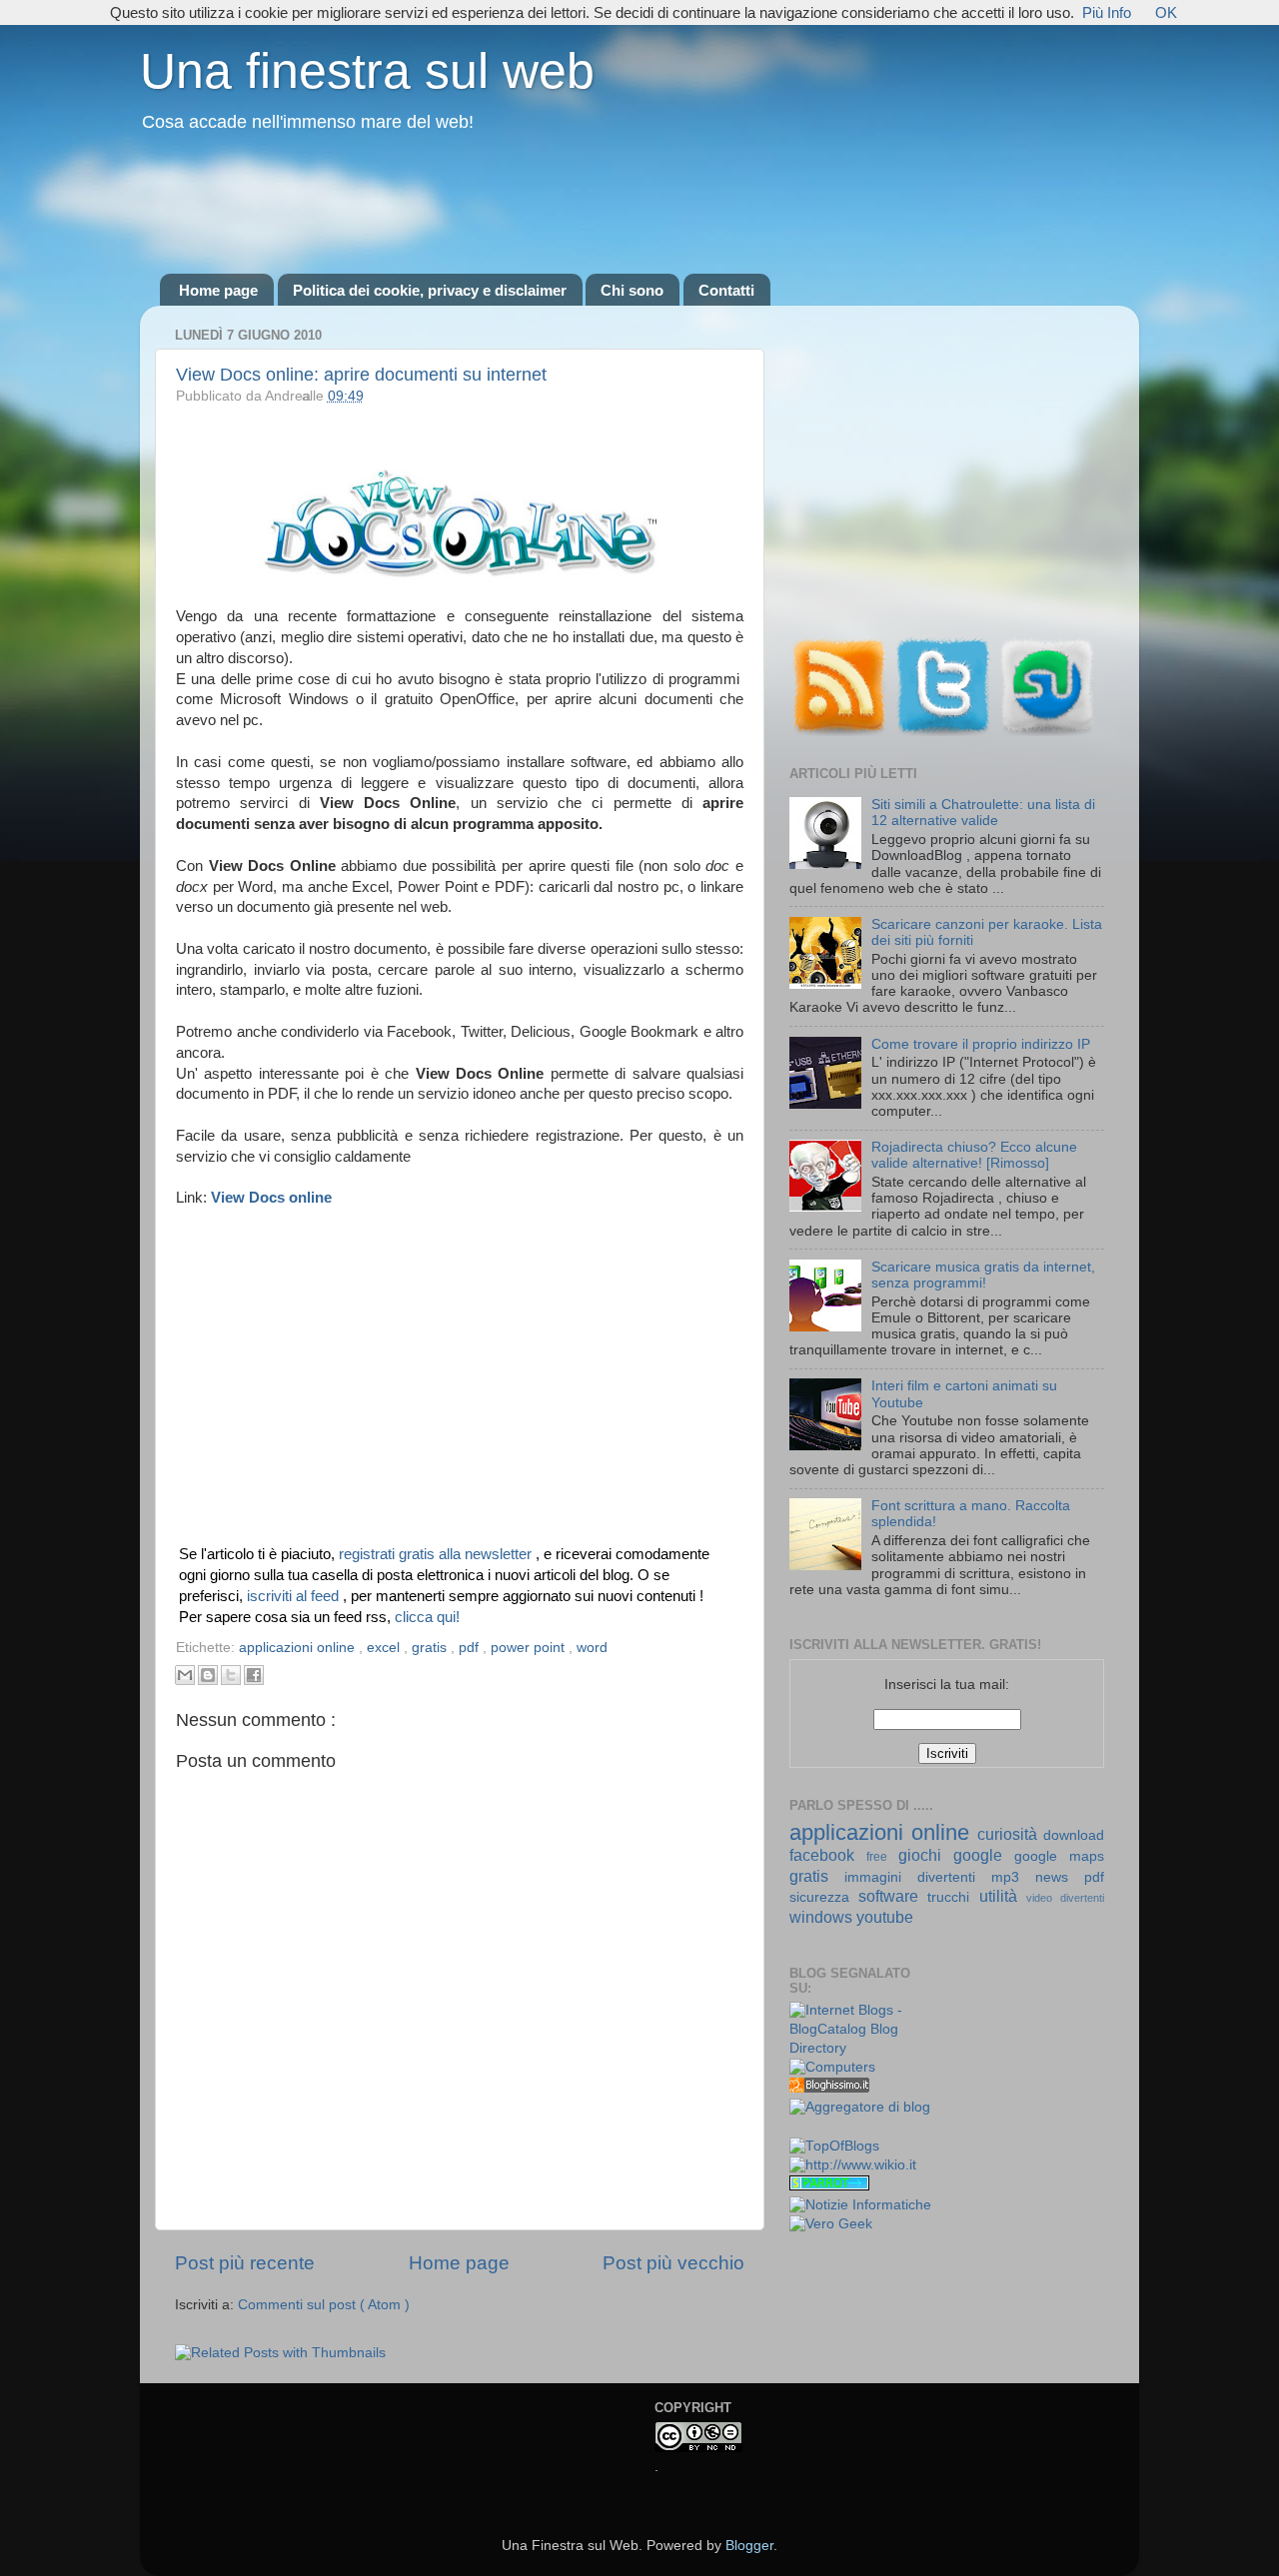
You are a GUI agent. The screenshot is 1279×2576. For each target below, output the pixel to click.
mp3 (1013, 1877)
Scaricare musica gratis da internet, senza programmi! (983, 1275)
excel (385, 1648)
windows (823, 1917)
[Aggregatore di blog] (860, 2107)
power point (530, 1648)
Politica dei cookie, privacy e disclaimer (430, 290)
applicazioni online (299, 1648)
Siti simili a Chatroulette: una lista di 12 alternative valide (983, 813)
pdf (471, 1648)
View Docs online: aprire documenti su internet (361, 375)
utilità (1003, 1896)
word (592, 1648)
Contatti (726, 290)
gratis (431, 1648)
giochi (926, 1855)
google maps (1059, 1856)
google (984, 1855)
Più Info (1107, 12)
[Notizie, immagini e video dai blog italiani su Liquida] (829, 2128)
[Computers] (832, 2067)
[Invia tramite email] (185, 1675)
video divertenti (1065, 1898)
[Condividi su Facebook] (254, 1675)
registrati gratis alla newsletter (437, 1554)
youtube (885, 1917)
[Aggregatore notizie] (829, 2088)
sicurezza (824, 1897)
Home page (218, 290)
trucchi (953, 1897)
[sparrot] (829, 2186)
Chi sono (632, 290)
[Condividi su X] (231, 1675)
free (882, 1857)
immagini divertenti (918, 1877)
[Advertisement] (639, 205)
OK (1166, 12)
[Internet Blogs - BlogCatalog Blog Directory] (861, 2048)
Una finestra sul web (367, 71)
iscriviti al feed (295, 1596)
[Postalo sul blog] (208, 1675)
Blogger (749, 2546)
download (1074, 1835)
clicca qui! (427, 1617)
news (1060, 1877)
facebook (828, 1855)
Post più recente (245, 2263)
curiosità (1010, 1834)
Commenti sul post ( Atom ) (324, 2305)
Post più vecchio (673, 2263)
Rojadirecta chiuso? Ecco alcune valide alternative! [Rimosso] (974, 1155)
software (893, 1896)
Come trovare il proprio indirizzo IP (981, 1044)
